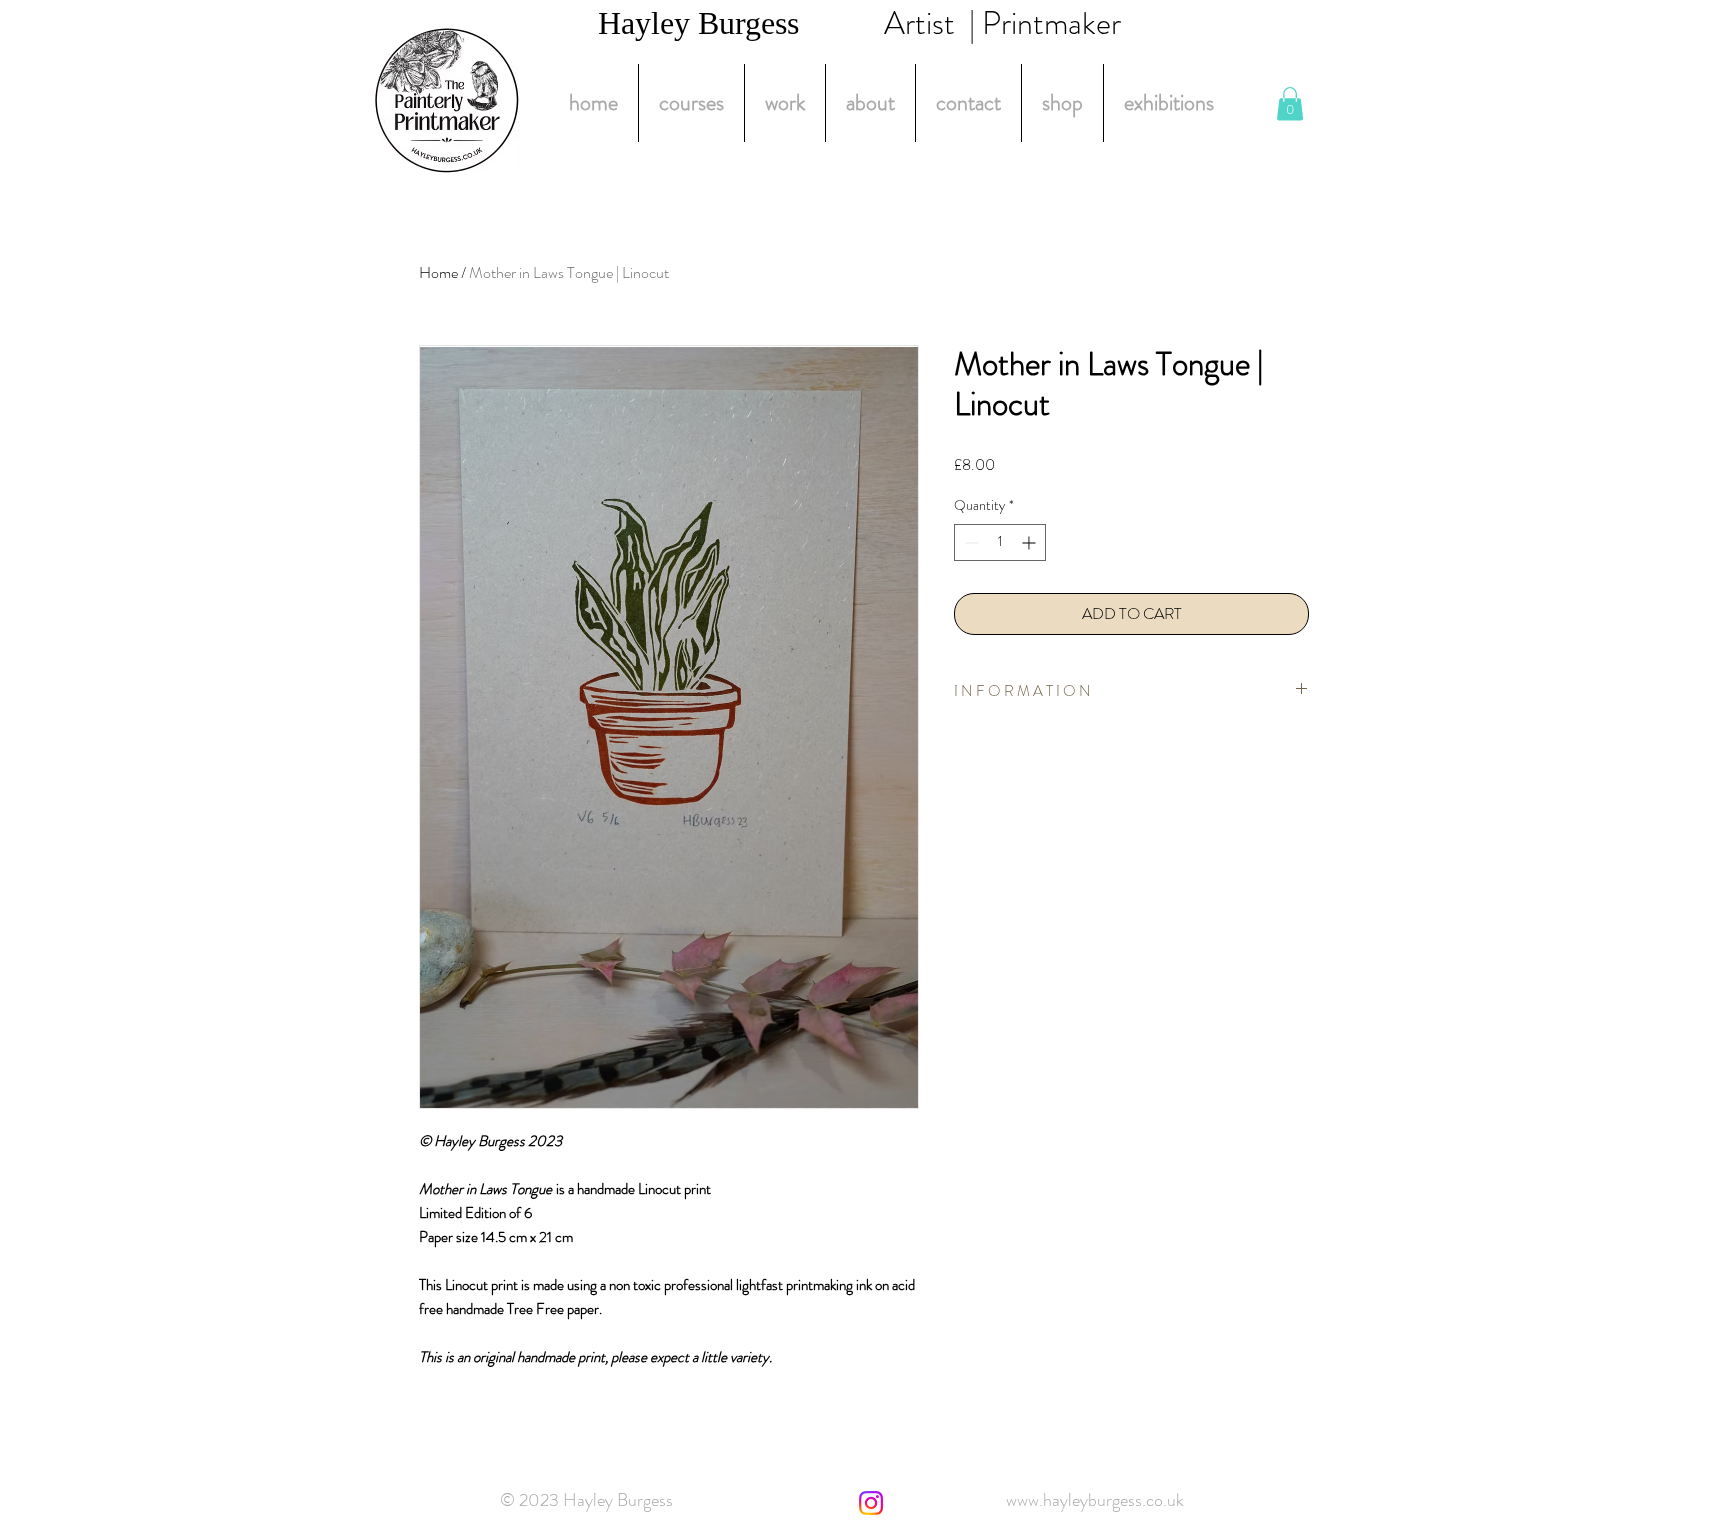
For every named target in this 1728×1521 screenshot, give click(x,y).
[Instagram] (871, 1503)
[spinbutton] (1000, 542)
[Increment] (1030, 542)
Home (438, 272)
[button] (1290, 103)
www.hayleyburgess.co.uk (1095, 1500)
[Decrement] (969, 542)
